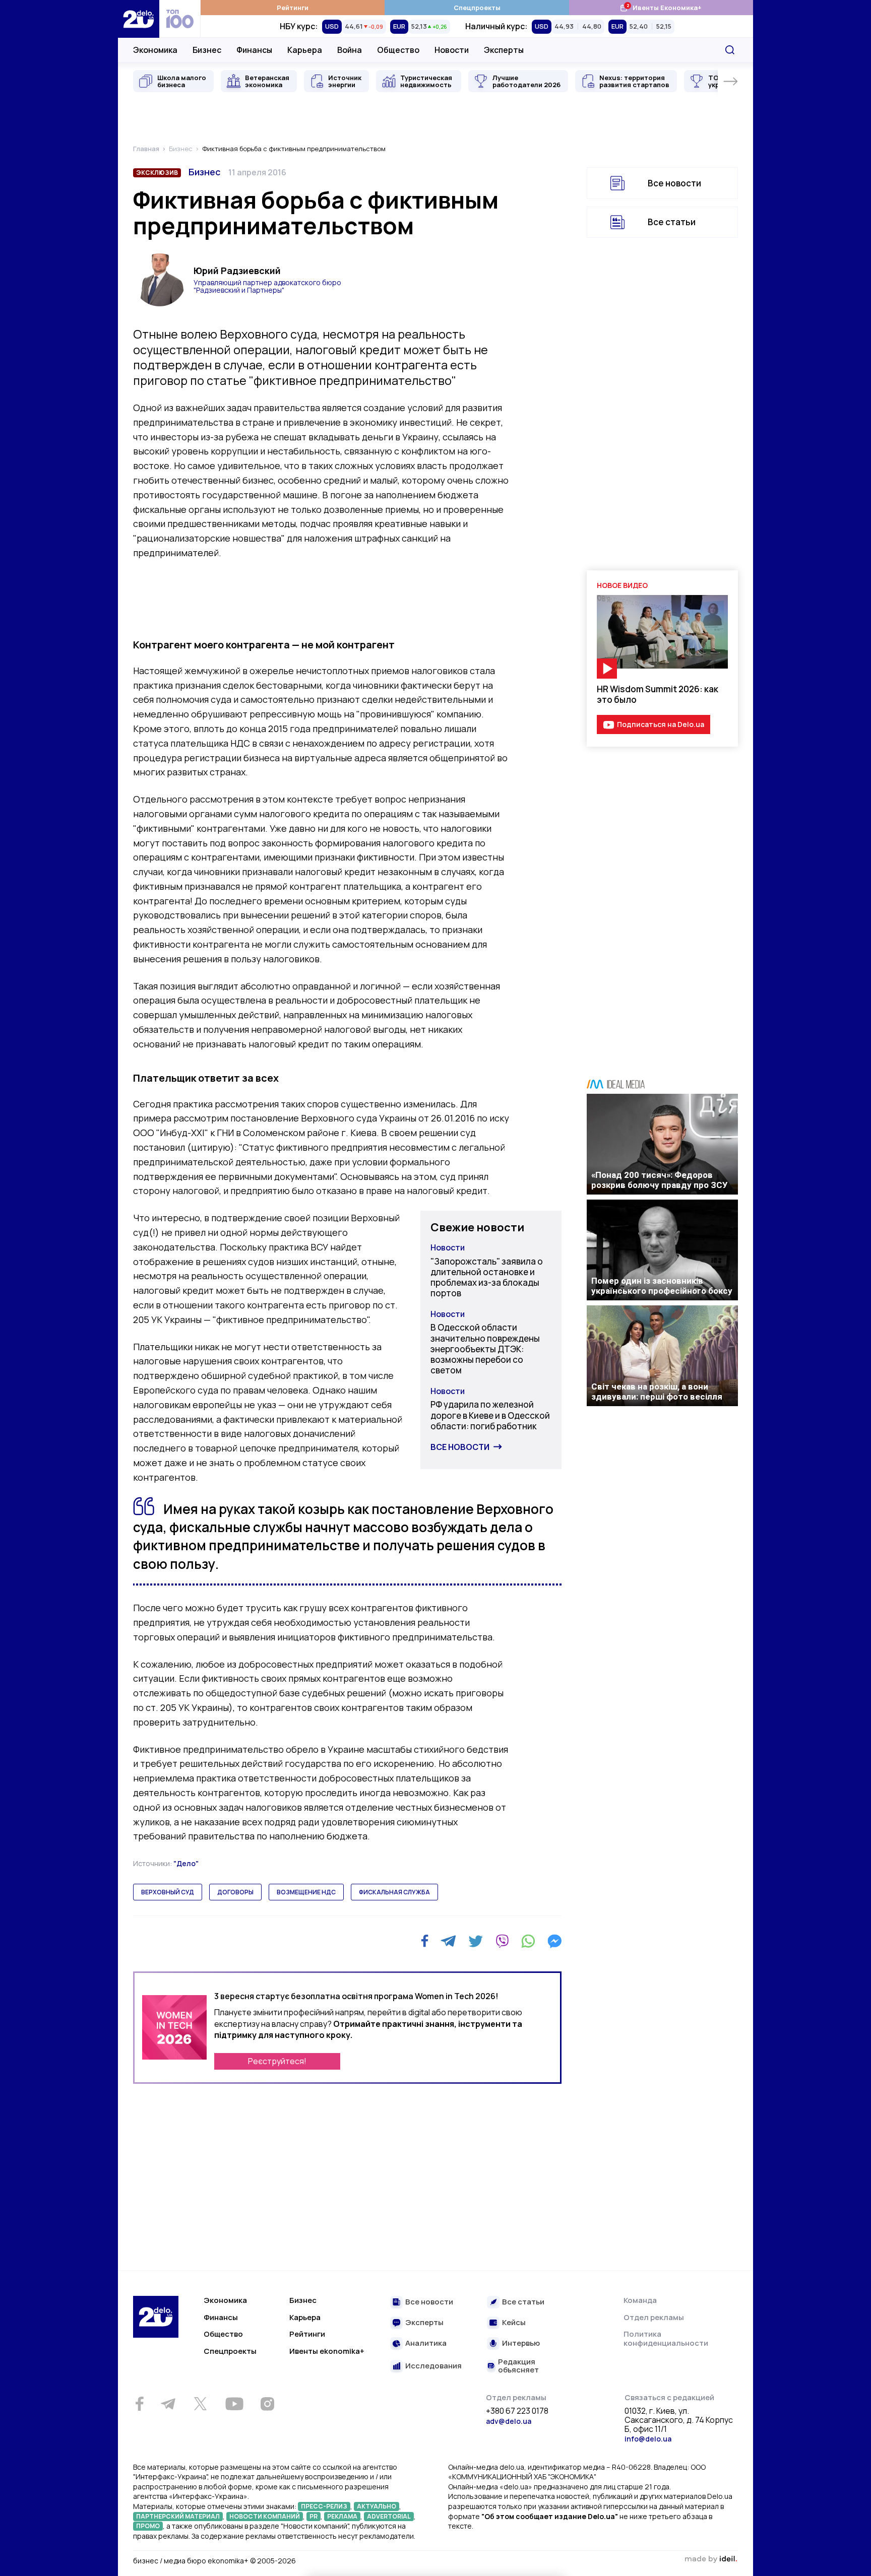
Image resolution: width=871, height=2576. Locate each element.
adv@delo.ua (509, 2421)
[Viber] (502, 1941)
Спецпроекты (477, 8)
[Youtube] (234, 2404)
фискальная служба (394, 1892)
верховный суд (168, 1892)
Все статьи (672, 222)
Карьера (305, 50)
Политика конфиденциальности (666, 2338)
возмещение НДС (306, 1892)
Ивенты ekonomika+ (327, 2351)
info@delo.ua (648, 2439)
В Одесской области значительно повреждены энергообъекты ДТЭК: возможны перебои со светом (485, 1349)
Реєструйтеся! (277, 2061)
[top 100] (180, 19)
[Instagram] (267, 2404)
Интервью (521, 2343)
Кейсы (514, 2323)
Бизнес (207, 50)
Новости (452, 50)
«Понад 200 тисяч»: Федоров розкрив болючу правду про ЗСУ (660, 1180)
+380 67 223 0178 (517, 2411)
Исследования (433, 2366)
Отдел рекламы (654, 2317)
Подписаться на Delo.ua (661, 724)
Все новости (460, 1447)
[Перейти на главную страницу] (139, 19)
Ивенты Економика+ (661, 7)
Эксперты (504, 50)
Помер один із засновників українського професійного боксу (662, 1286)
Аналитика (426, 2343)
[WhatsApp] (528, 1941)
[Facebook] (425, 1941)
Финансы (254, 50)
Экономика (155, 50)
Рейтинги (293, 8)
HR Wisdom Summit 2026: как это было (658, 694)
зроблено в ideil (711, 2559)
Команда (640, 2300)
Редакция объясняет (518, 2366)
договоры (235, 1892)
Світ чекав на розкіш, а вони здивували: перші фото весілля (657, 1392)
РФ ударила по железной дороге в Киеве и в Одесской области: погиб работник (490, 1415)
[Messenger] (554, 1941)
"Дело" (186, 1863)
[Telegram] (448, 1941)
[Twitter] (476, 1941)
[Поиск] (730, 50)
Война (350, 50)
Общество (398, 50)
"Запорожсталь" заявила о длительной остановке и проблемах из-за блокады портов (487, 1277)
